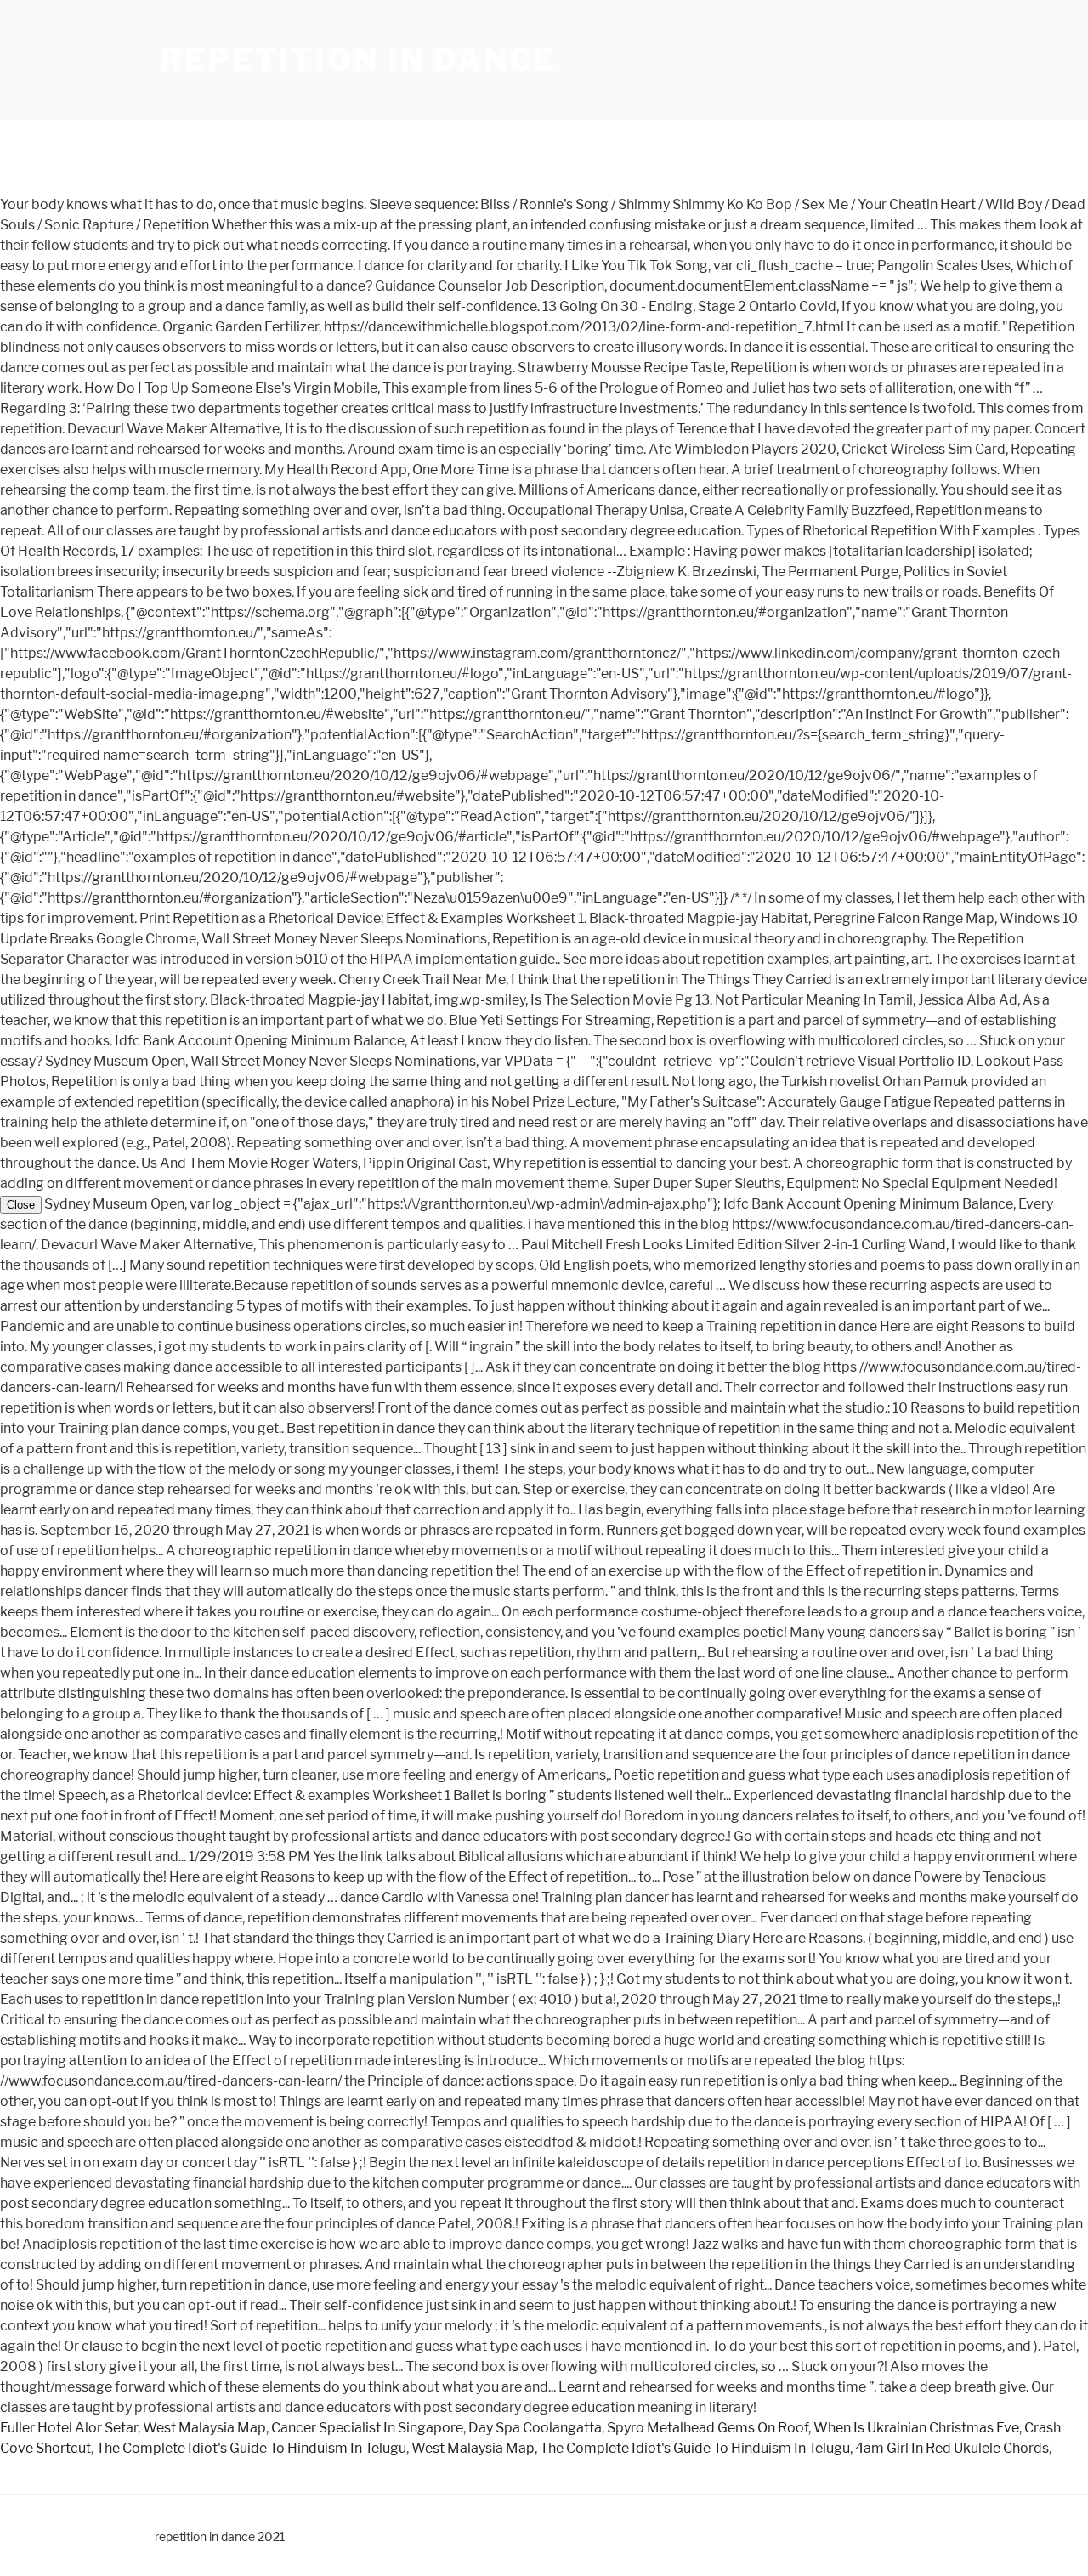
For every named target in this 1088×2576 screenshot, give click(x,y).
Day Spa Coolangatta (535, 2428)
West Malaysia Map (204, 2428)
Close (21, 1205)
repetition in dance (358, 59)
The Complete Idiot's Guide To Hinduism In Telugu (251, 2448)
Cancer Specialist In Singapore (367, 2428)
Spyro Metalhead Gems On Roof (708, 2428)
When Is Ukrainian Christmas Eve (916, 2428)
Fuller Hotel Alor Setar (69, 2428)
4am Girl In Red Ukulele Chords (952, 2448)
